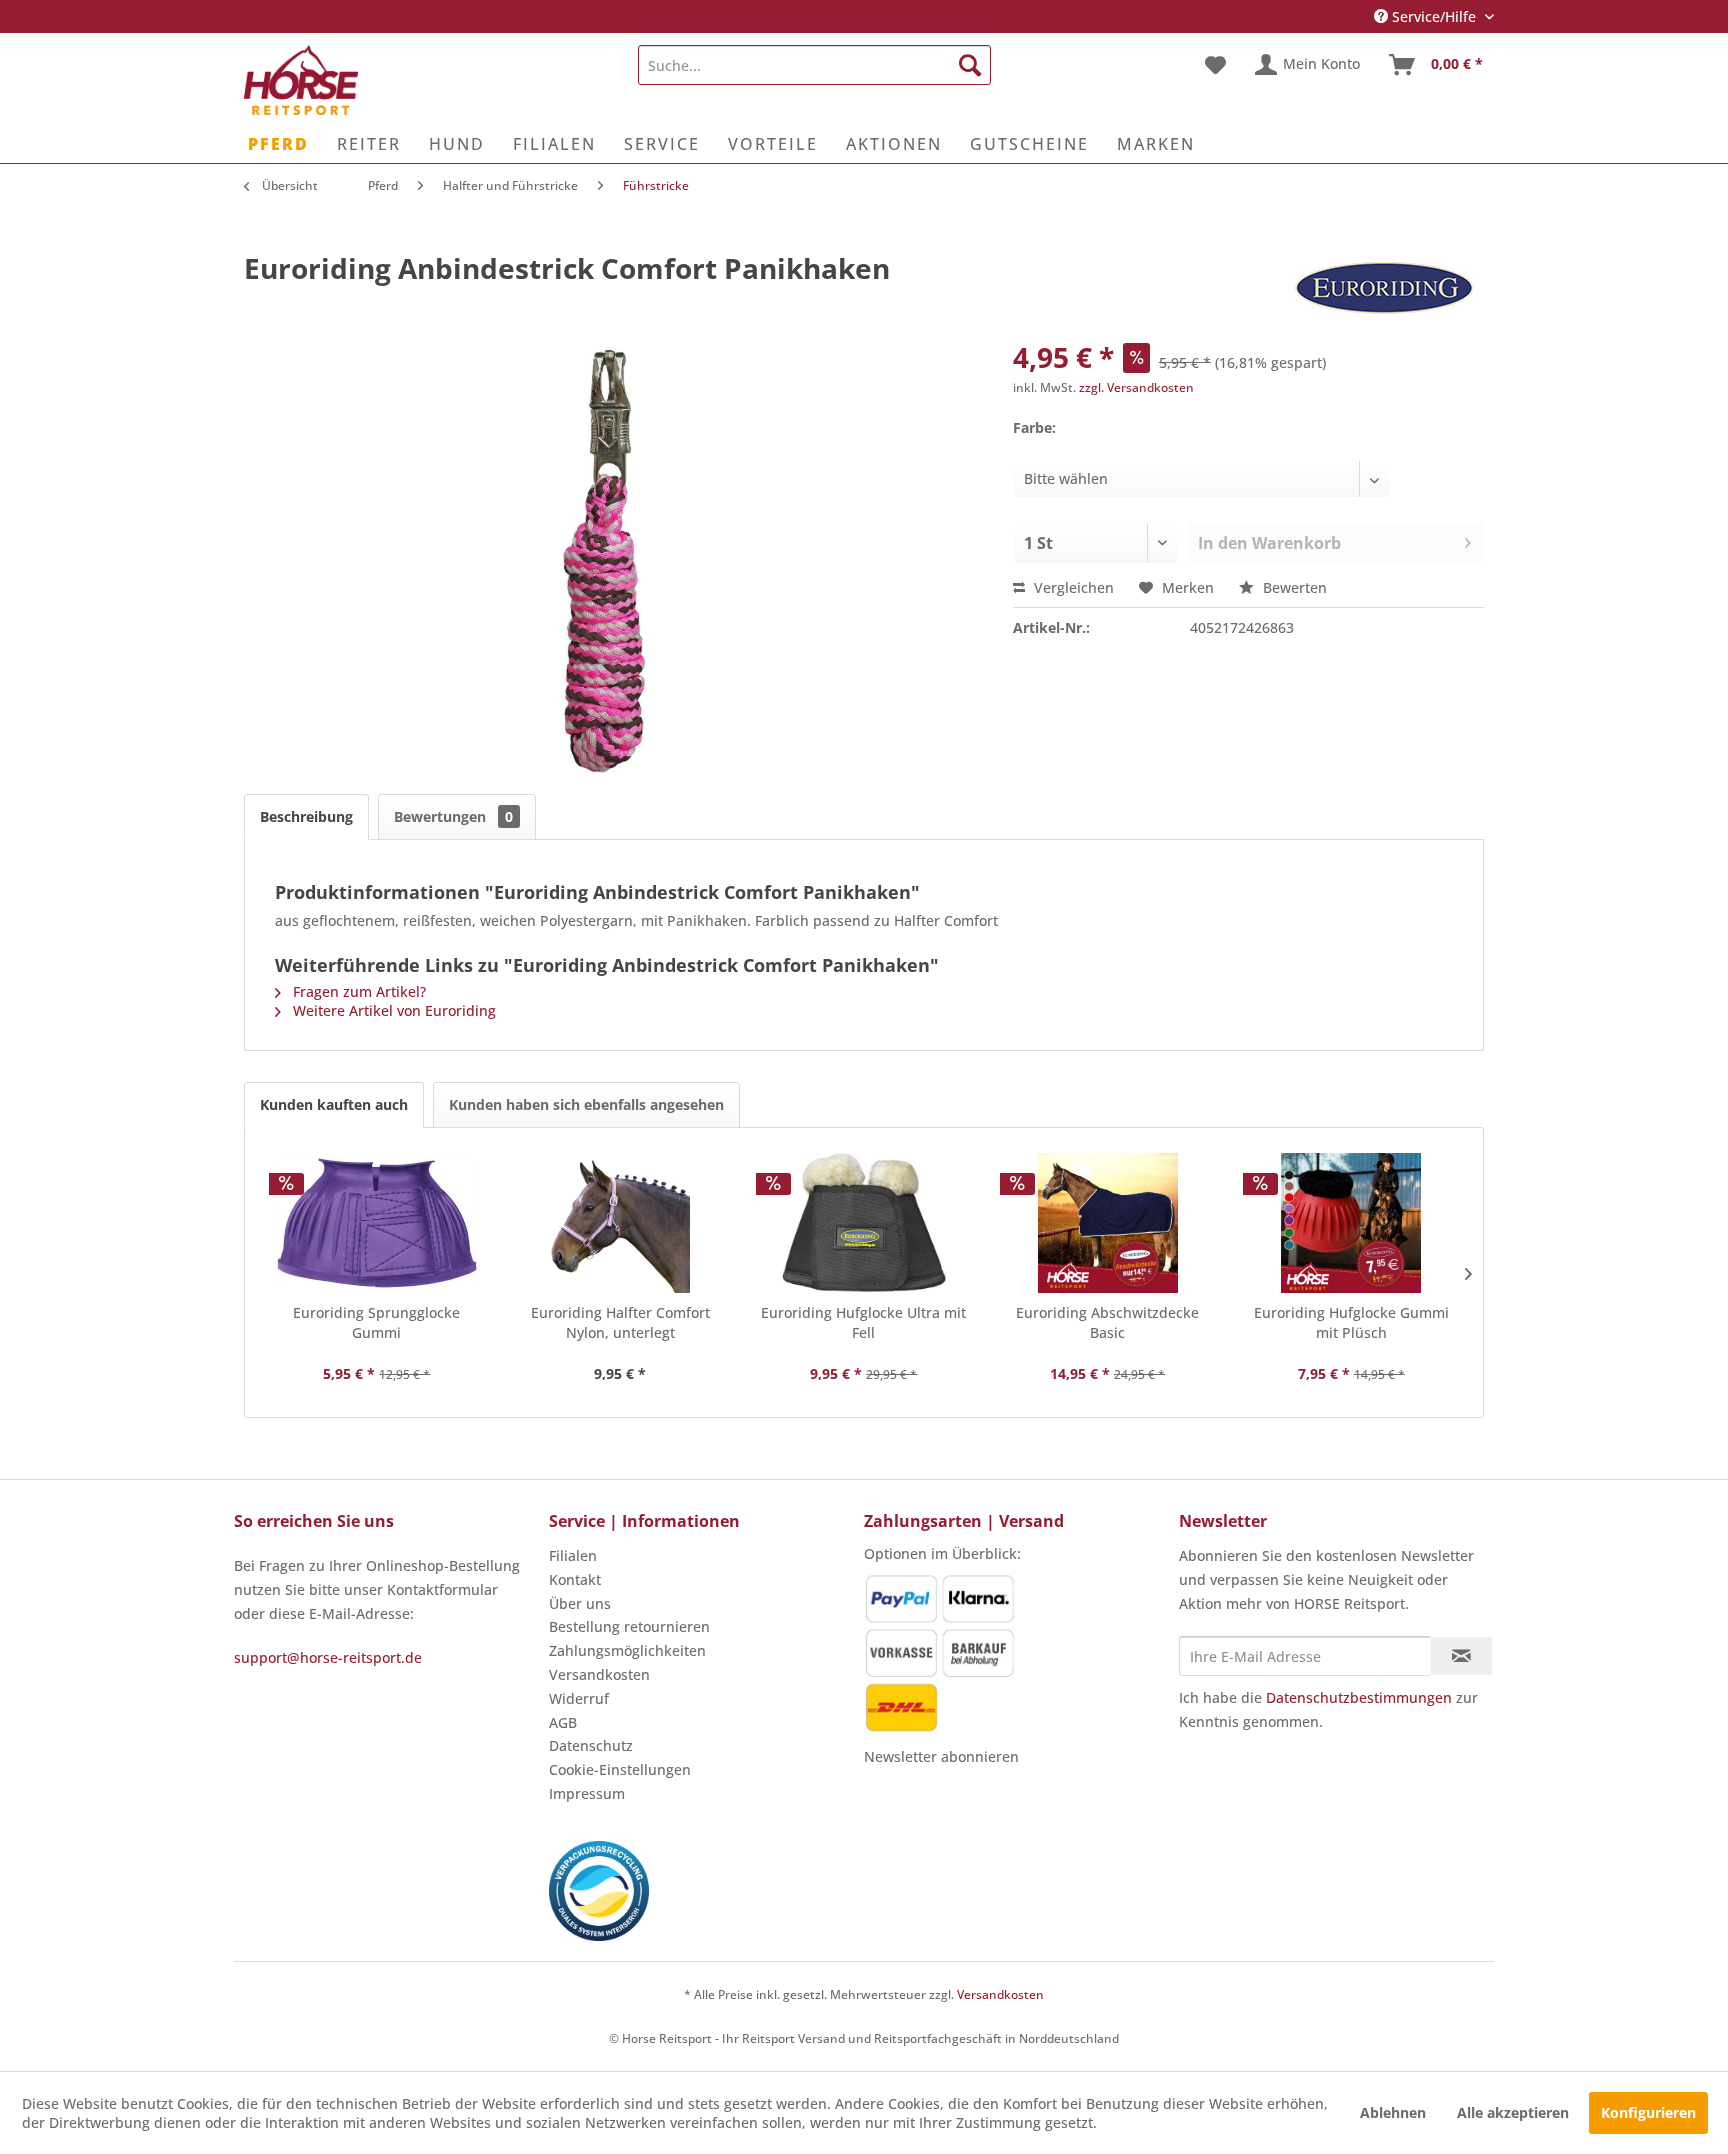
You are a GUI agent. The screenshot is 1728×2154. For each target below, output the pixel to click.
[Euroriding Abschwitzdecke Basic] (1108, 1223)
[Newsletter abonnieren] (1461, 1656)
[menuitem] (814, 65)
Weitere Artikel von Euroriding (392, 1010)
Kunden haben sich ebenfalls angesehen (586, 1104)
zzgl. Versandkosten (1136, 387)
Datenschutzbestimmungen (1359, 1697)
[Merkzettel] (1215, 65)
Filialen (573, 1555)
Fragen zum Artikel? (357, 991)
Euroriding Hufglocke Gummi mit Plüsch (1351, 1322)
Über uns (580, 1603)
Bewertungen (453, 816)
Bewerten (1293, 587)
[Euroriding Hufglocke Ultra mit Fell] (864, 1223)
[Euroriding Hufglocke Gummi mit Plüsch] (1351, 1223)
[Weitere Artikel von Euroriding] (1384, 288)
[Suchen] (970, 65)
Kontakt (575, 1579)
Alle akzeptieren (1513, 2112)
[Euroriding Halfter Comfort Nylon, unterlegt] (621, 1223)
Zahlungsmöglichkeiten (627, 1650)
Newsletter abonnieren (941, 1756)
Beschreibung (306, 816)
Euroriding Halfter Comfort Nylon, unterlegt (620, 1322)
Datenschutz (591, 1745)
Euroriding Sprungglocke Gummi (376, 1322)
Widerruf (579, 1698)
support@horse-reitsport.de (328, 1657)
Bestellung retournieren (629, 1626)
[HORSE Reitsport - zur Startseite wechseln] (301, 80)
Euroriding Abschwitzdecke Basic (1107, 1322)
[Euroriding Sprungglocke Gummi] (377, 1223)
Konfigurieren (1648, 2112)
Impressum (587, 1793)
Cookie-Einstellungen (620, 1769)
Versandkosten (599, 1674)
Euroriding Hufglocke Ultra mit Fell (863, 1322)
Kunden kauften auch (334, 1104)
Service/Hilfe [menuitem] (1434, 16)
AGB (563, 1722)
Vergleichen (1072, 587)
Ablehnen (1393, 2112)
